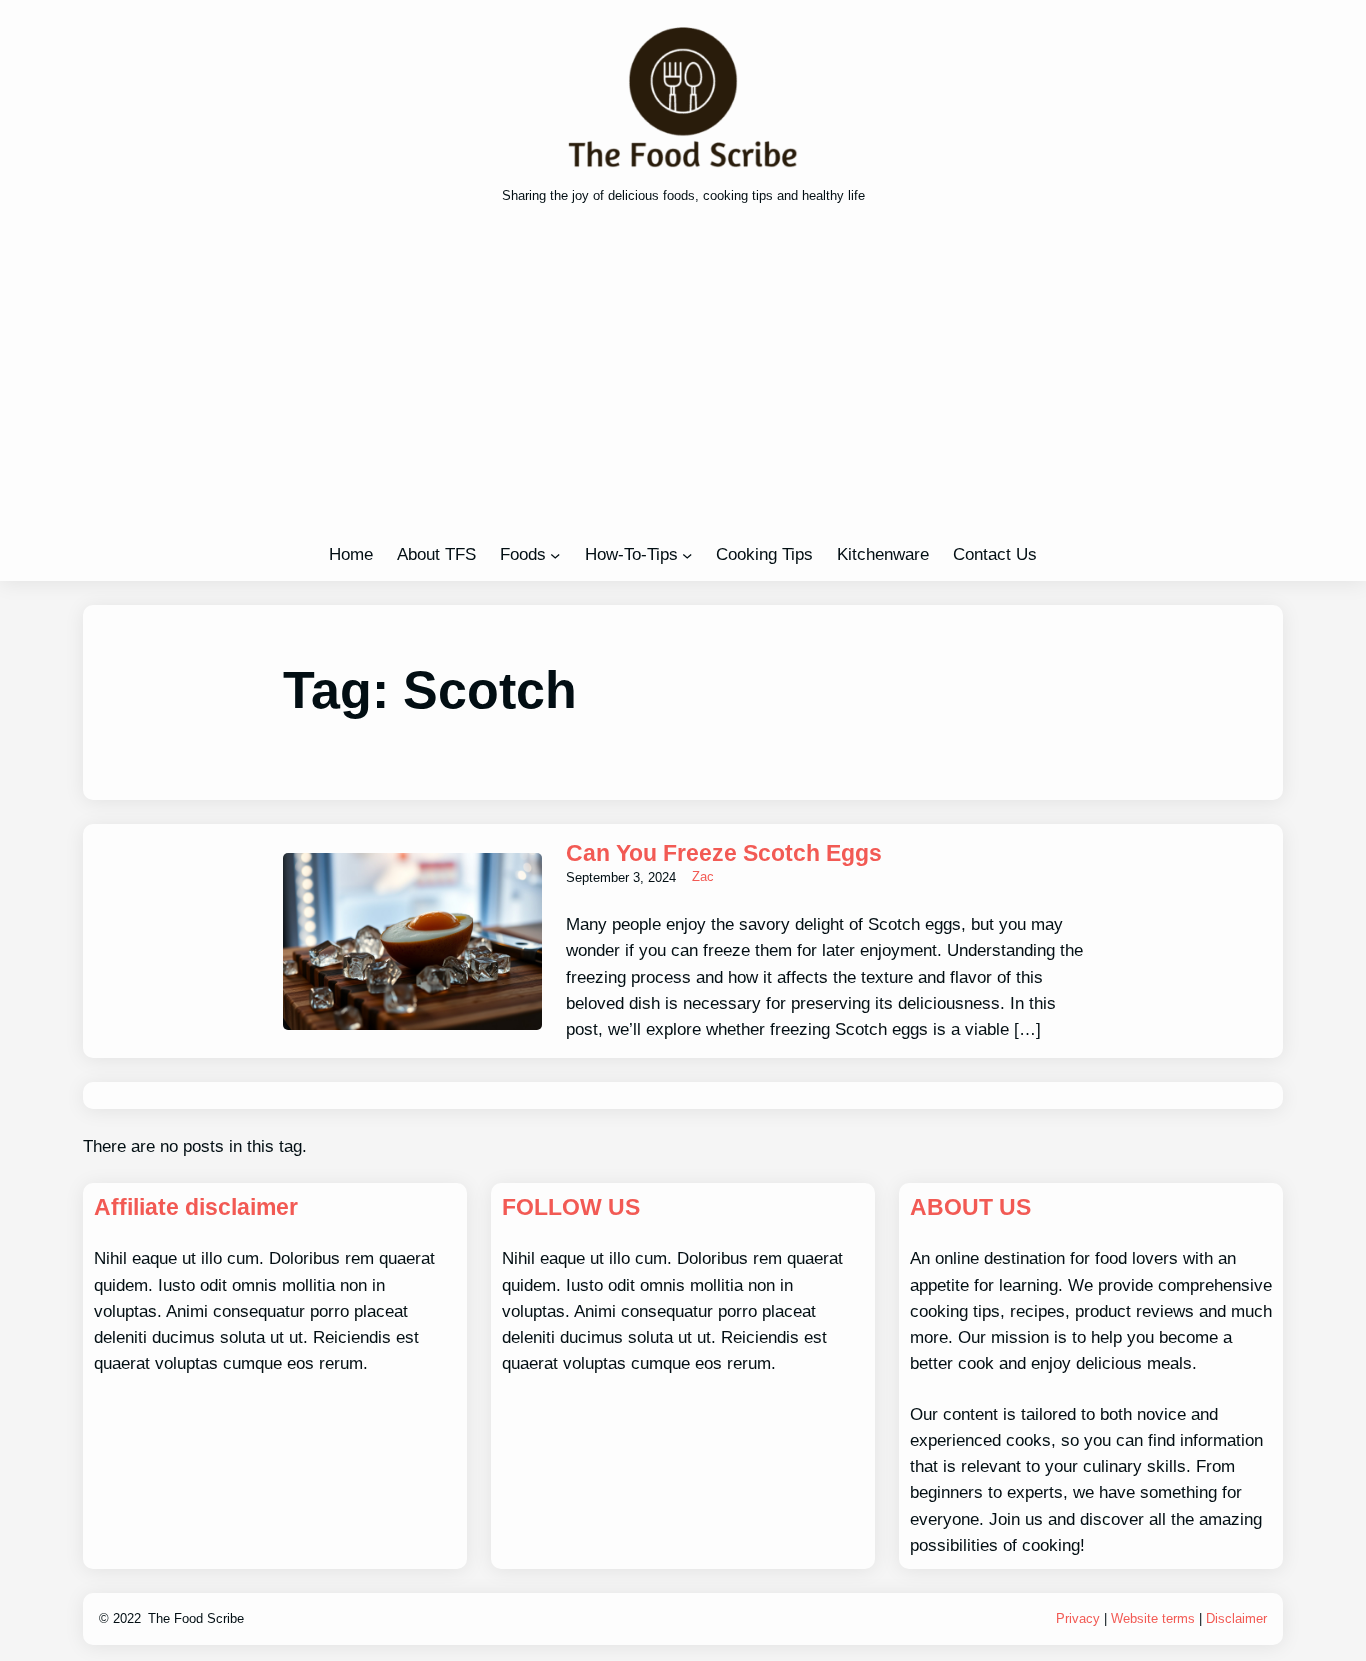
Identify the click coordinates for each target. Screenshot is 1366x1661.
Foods (523, 554)
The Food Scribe (196, 1618)
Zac (703, 876)
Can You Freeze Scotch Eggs (724, 853)
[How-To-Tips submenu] (687, 555)
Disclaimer (1236, 1618)
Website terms (1153, 1618)
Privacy (1078, 1618)
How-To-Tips (631, 554)
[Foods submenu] (555, 555)
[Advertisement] (683, 380)
